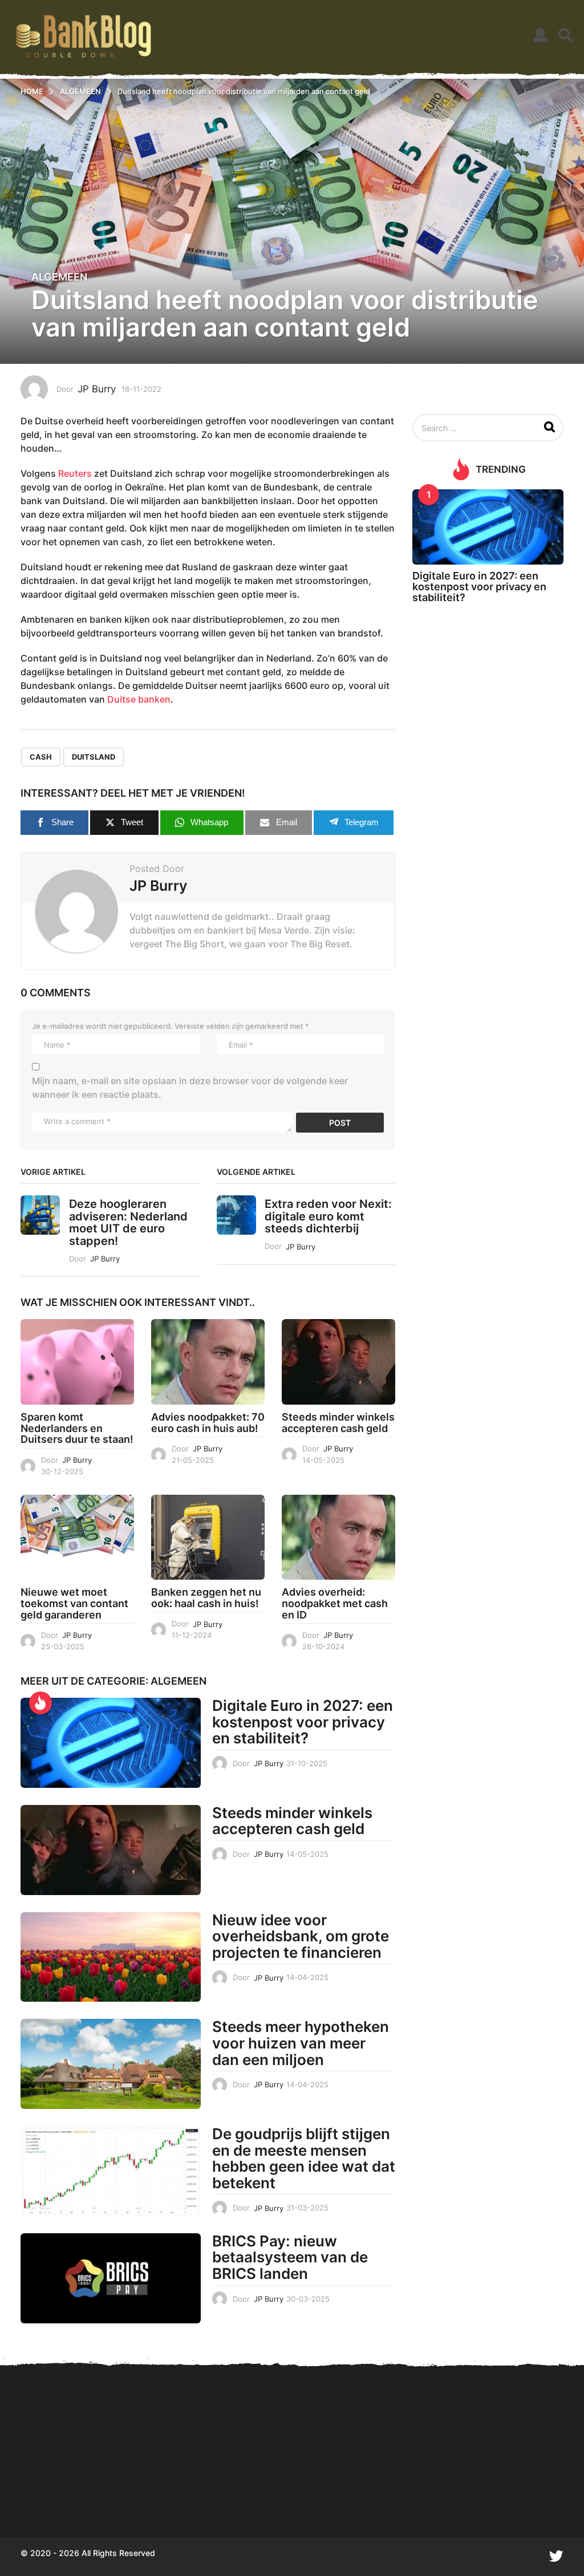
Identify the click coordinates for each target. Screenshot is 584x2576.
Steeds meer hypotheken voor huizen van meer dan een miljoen (301, 2043)
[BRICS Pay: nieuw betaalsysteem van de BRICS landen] (111, 2278)
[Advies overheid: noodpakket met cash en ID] (338, 1537)
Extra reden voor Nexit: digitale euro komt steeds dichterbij (328, 1216)
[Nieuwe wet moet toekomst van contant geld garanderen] (77, 1537)
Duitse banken (139, 699)
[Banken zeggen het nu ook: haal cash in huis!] (208, 1537)
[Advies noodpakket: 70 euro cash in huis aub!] (208, 1362)
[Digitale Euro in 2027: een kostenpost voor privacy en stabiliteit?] (111, 1743)
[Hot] (40, 1703)
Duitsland (94, 757)
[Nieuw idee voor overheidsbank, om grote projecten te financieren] (111, 1957)
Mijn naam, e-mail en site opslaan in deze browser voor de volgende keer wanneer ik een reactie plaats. (190, 1088)
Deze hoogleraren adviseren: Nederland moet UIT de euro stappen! (128, 1222)
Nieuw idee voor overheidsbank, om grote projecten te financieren (301, 1936)
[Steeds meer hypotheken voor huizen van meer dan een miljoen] (111, 2064)
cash (41, 757)
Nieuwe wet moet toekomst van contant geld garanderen (74, 1603)
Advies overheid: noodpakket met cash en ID (335, 1603)
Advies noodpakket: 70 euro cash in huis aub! (208, 1423)
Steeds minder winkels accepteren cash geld (338, 1423)
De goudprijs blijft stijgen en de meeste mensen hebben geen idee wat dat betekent (304, 2158)
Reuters (75, 473)
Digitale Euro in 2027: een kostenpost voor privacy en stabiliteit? (303, 1722)
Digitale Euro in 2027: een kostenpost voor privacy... (306, 2496)
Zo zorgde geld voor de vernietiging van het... (420, 2496)
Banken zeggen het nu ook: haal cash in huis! (206, 1598)
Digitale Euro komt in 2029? (78, 2496)
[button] (540, 35)
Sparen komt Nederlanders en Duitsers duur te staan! (77, 1428)
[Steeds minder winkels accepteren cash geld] (338, 1362)
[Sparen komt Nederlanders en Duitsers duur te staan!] (77, 1362)
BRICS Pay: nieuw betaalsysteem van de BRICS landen (290, 2257)
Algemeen (59, 277)
